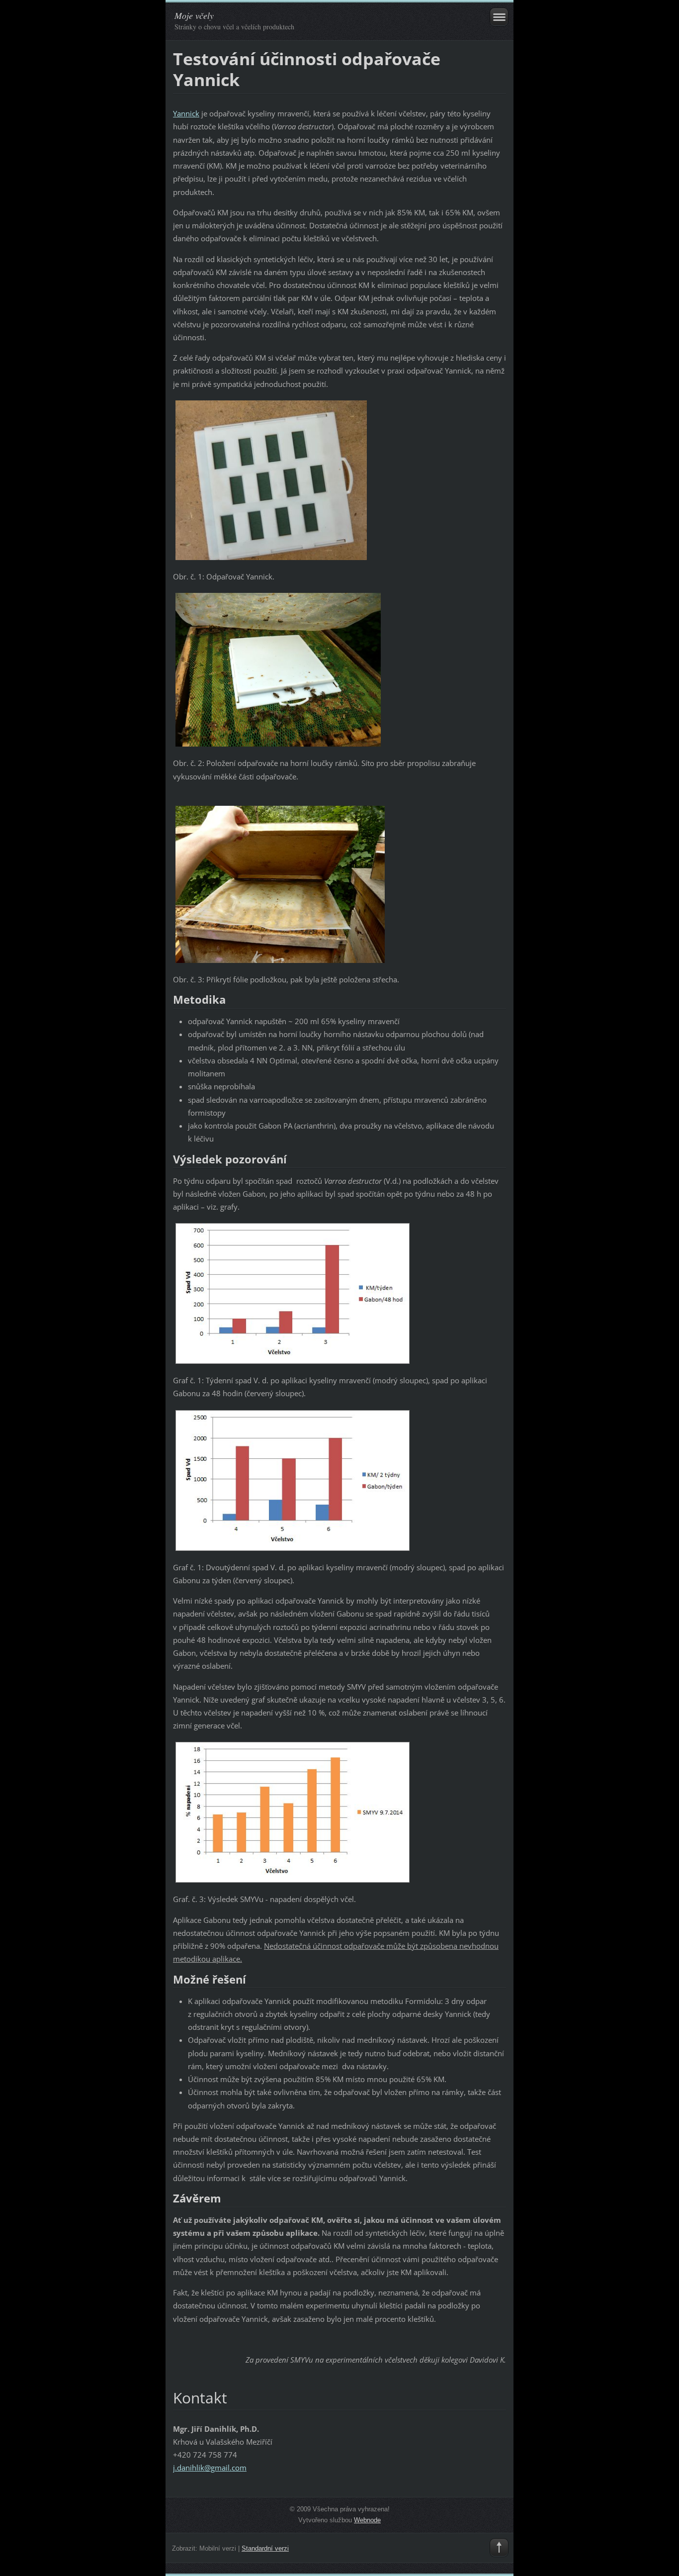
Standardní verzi (265, 2548)
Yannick (186, 113)
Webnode (367, 2520)
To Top (499, 2548)
